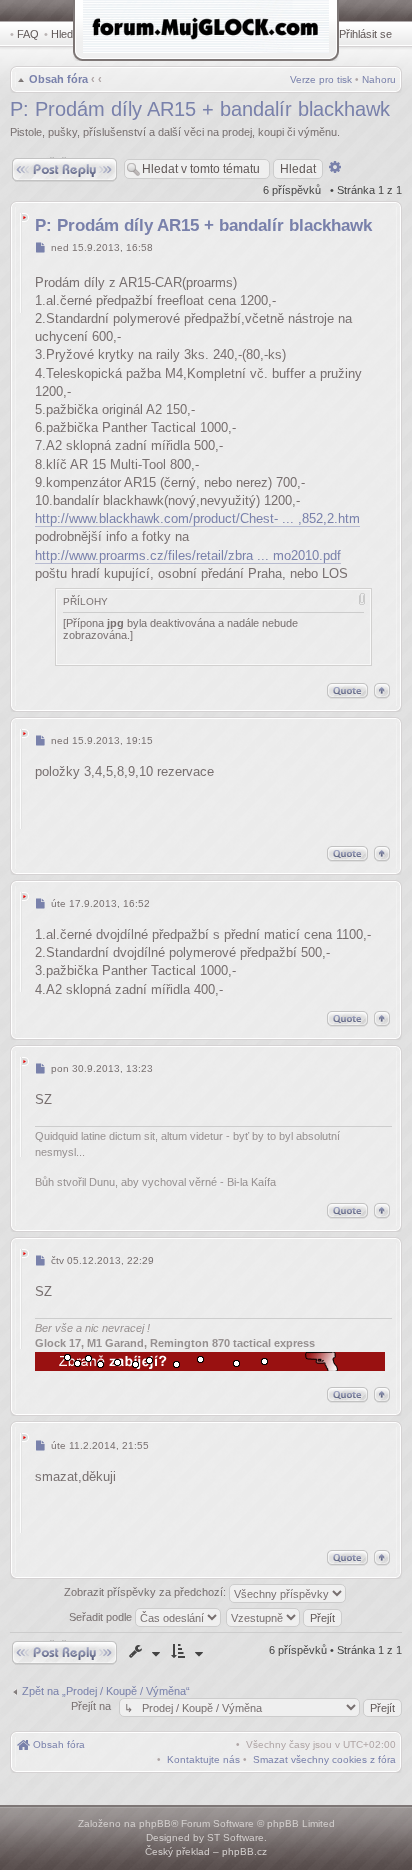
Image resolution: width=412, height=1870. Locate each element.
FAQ (28, 34)
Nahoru (379, 79)
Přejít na (92, 1706)
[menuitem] (324, 1759)
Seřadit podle (102, 1617)
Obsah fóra (58, 79)
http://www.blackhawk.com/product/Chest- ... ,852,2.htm (197, 518)
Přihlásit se (365, 34)
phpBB (155, 1823)
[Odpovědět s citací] (347, 690)
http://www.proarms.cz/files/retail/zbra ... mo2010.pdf (188, 555)
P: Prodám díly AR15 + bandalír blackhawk (200, 109)
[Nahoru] (382, 690)
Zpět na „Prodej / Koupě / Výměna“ (106, 1691)
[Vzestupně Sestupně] (285, 1617)
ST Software (235, 1837)
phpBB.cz (244, 1851)
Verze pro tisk (321, 79)
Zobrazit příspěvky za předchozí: (146, 1593)
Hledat (66, 34)
